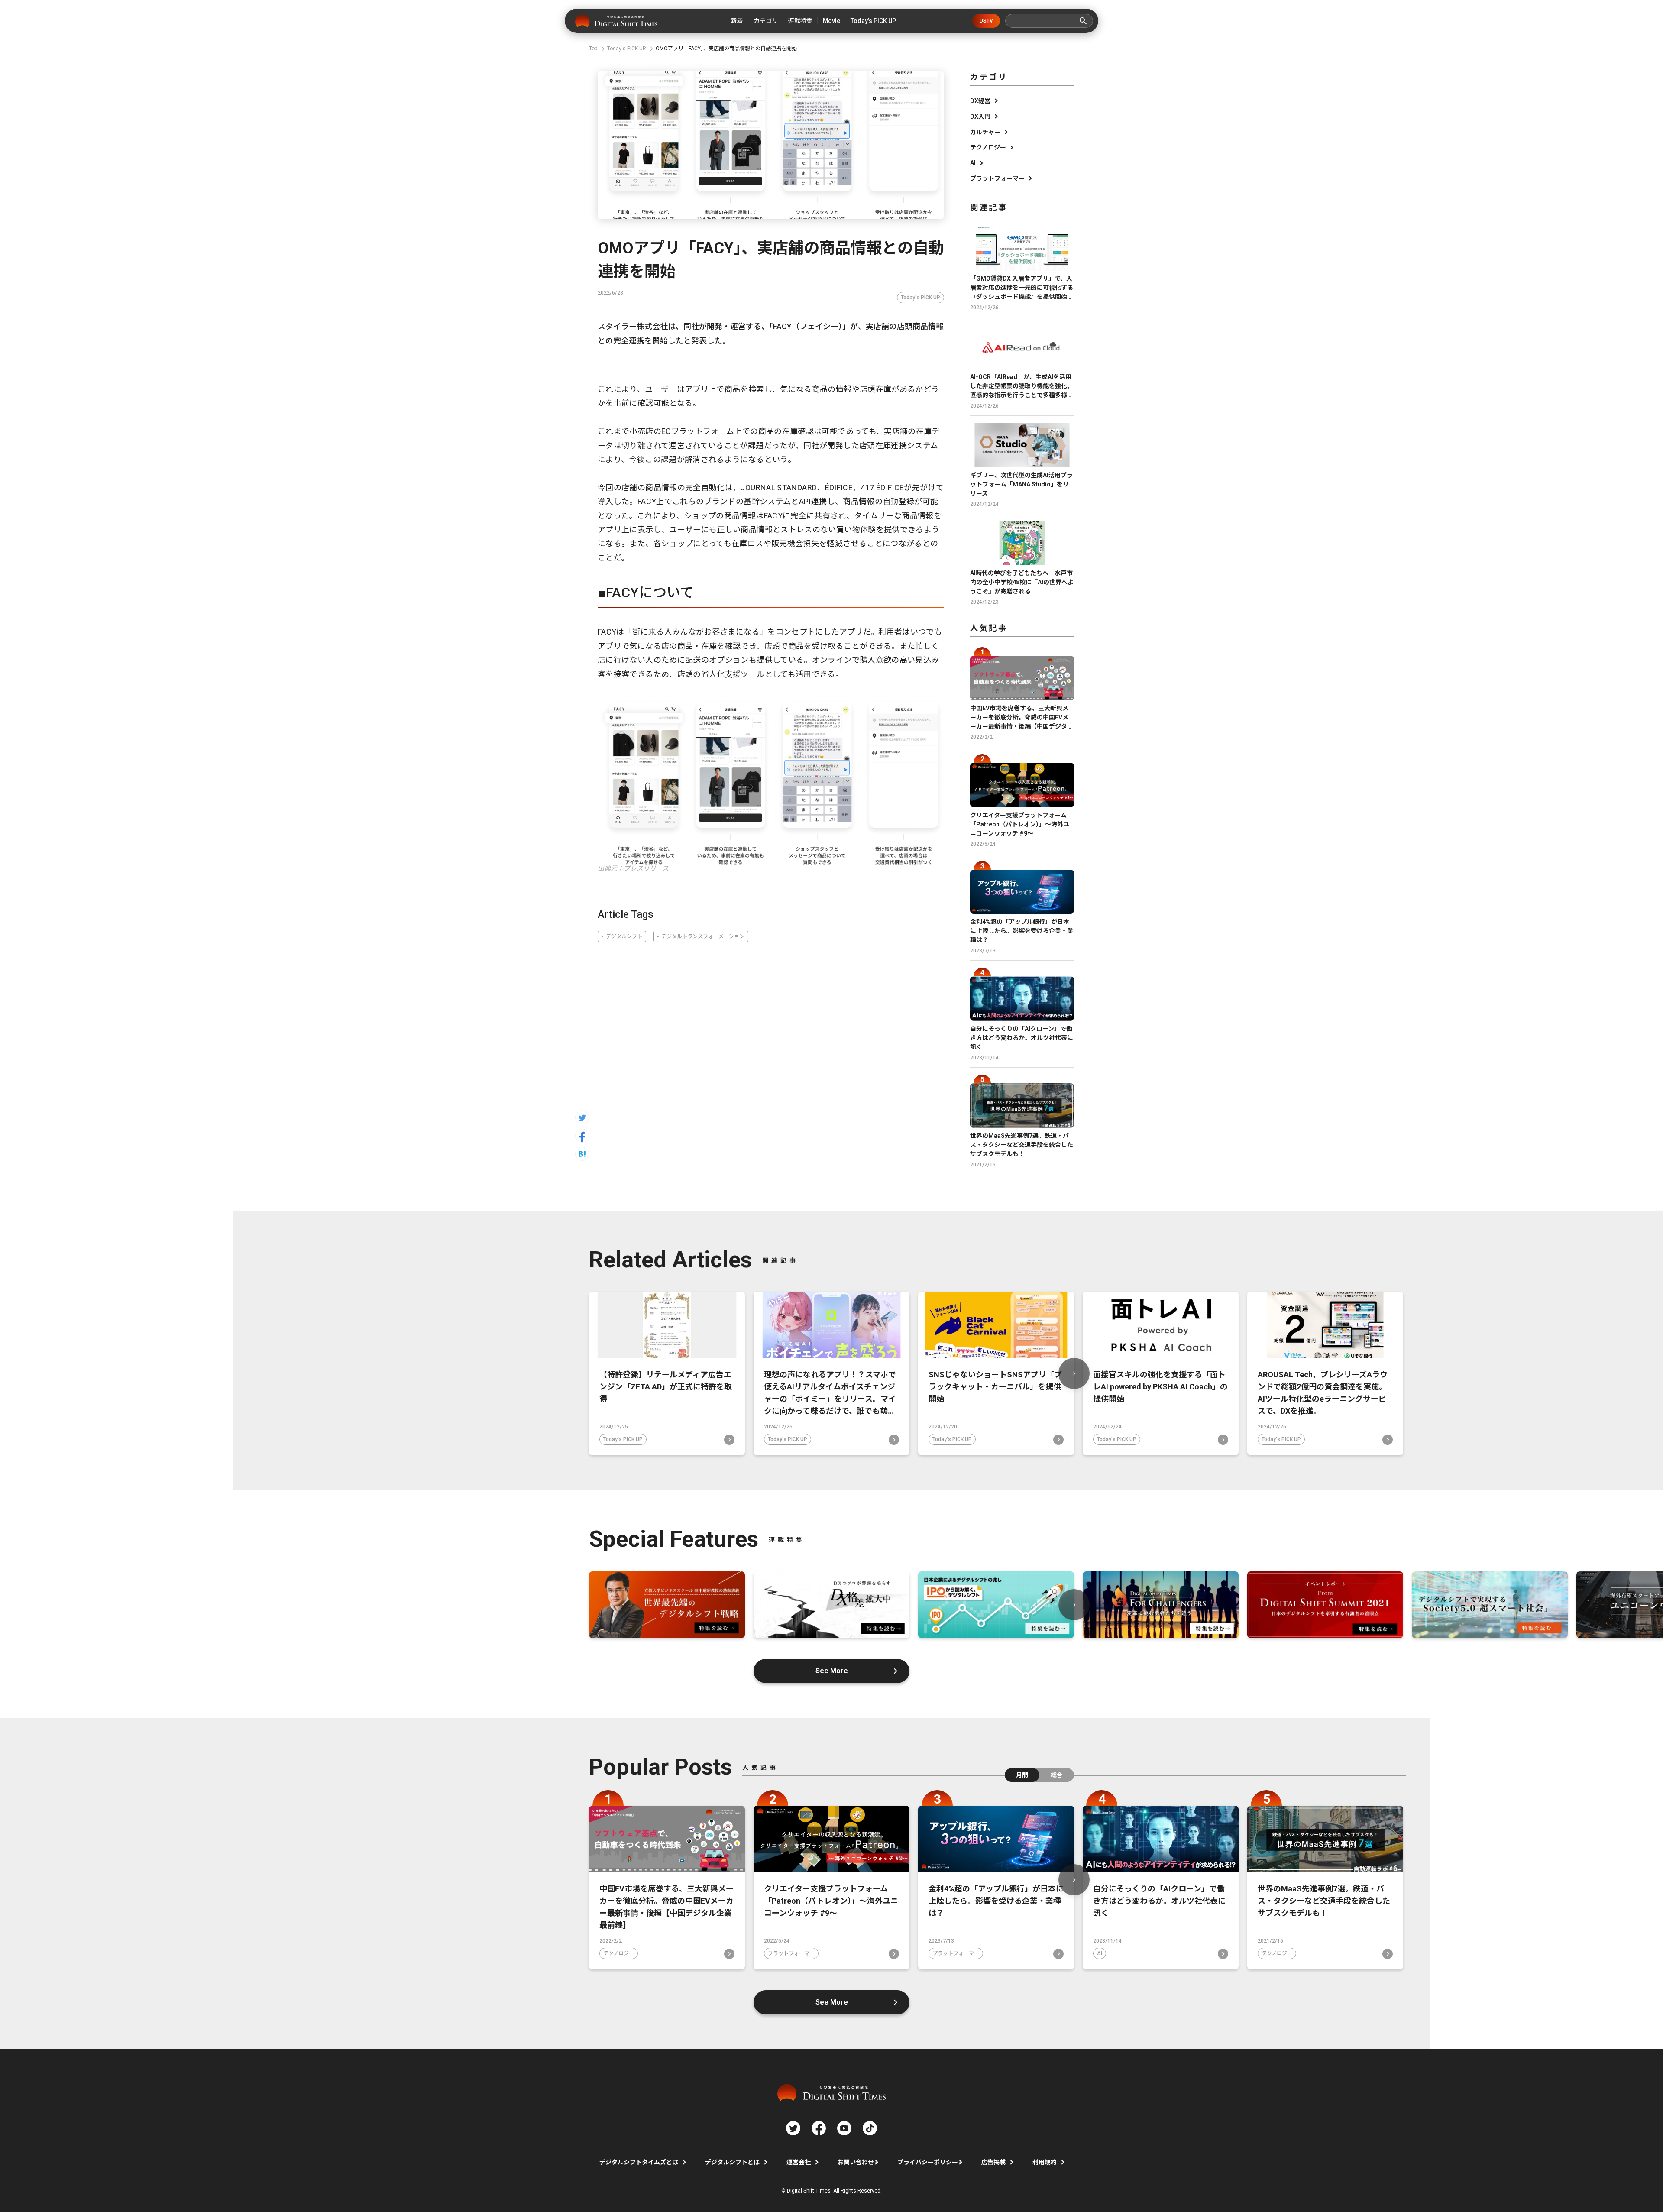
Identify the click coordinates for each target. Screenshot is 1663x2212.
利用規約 (1045, 2162)
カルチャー (985, 132)
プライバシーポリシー (928, 2162)
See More (832, 1671)
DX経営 (980, 101)
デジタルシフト (624, 936)
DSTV (986, 21)
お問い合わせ (856, 2162)
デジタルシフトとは (732, 2162)
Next (1074, 1373)
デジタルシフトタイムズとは (639, 2162)
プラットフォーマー (997, 178)
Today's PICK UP (920, 298)
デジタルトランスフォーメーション (703, 936)
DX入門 (980, 117)
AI (973, 163)
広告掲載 (993, 2162)
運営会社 (799, 2162)
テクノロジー (988, 147)
